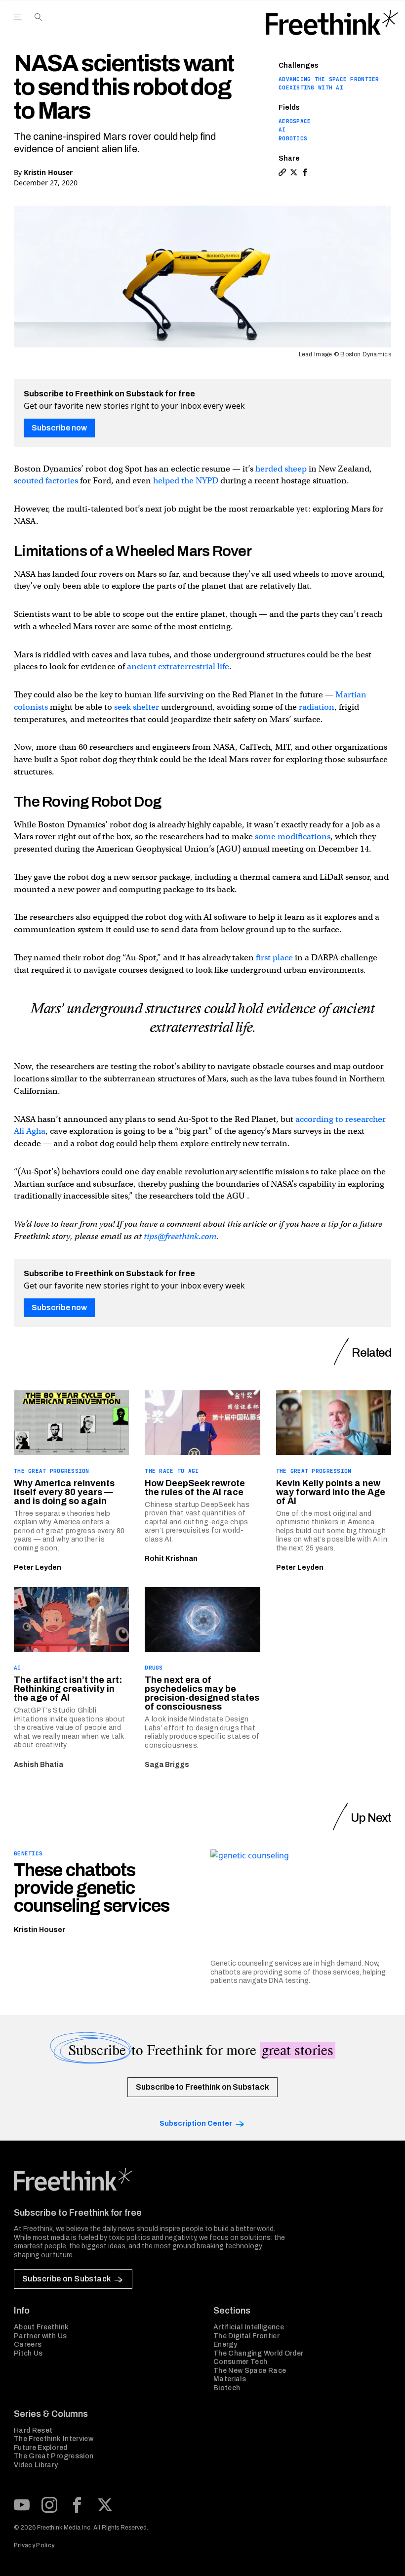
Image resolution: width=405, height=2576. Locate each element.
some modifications (293, 837)
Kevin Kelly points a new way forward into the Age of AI (331, 1492)
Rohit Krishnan (171, 1559)
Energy (225, 2344)
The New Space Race (250, 2371)
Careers (28, 2344)
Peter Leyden (38, 1567)
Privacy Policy (34, 2545)
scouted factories (46, 481)
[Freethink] (332, 23)
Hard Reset (33, 2430)
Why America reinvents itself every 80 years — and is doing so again (64, 1492)
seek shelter (137, 707)
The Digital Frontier (246, 2336)
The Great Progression (52, 1471)
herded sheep (281, 469)
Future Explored (40, 2448)
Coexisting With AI (311, 87)
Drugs (154, 1668)
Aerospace (295, 121)
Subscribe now (59, 428)
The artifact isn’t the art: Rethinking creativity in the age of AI (68, 1689)
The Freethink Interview (54, 2439)
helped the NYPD (186, 481)
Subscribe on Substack (66, 2279)
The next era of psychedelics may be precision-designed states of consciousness (202, 1693)
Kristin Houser (48, 172)
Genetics (28, 1853)
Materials (230, 2379)
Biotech (227, 2388)
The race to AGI (172, 1471)
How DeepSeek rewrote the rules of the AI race (195, 1488)
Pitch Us (28, 2353)
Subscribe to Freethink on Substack (202, 2087)
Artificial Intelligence (249, 2327)
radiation (317, 707)
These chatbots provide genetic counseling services (92, 1888)
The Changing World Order (258, 2353)
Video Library (36, 2465)
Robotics (293, 138)
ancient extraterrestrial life (178, 666)
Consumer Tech (241, 2362)
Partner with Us (40, 2336)
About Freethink (41, 2327)
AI (282, 129)
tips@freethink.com (180, 1236)
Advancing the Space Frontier (329, 79)
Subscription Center (196, 2124)
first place (274, 958)
